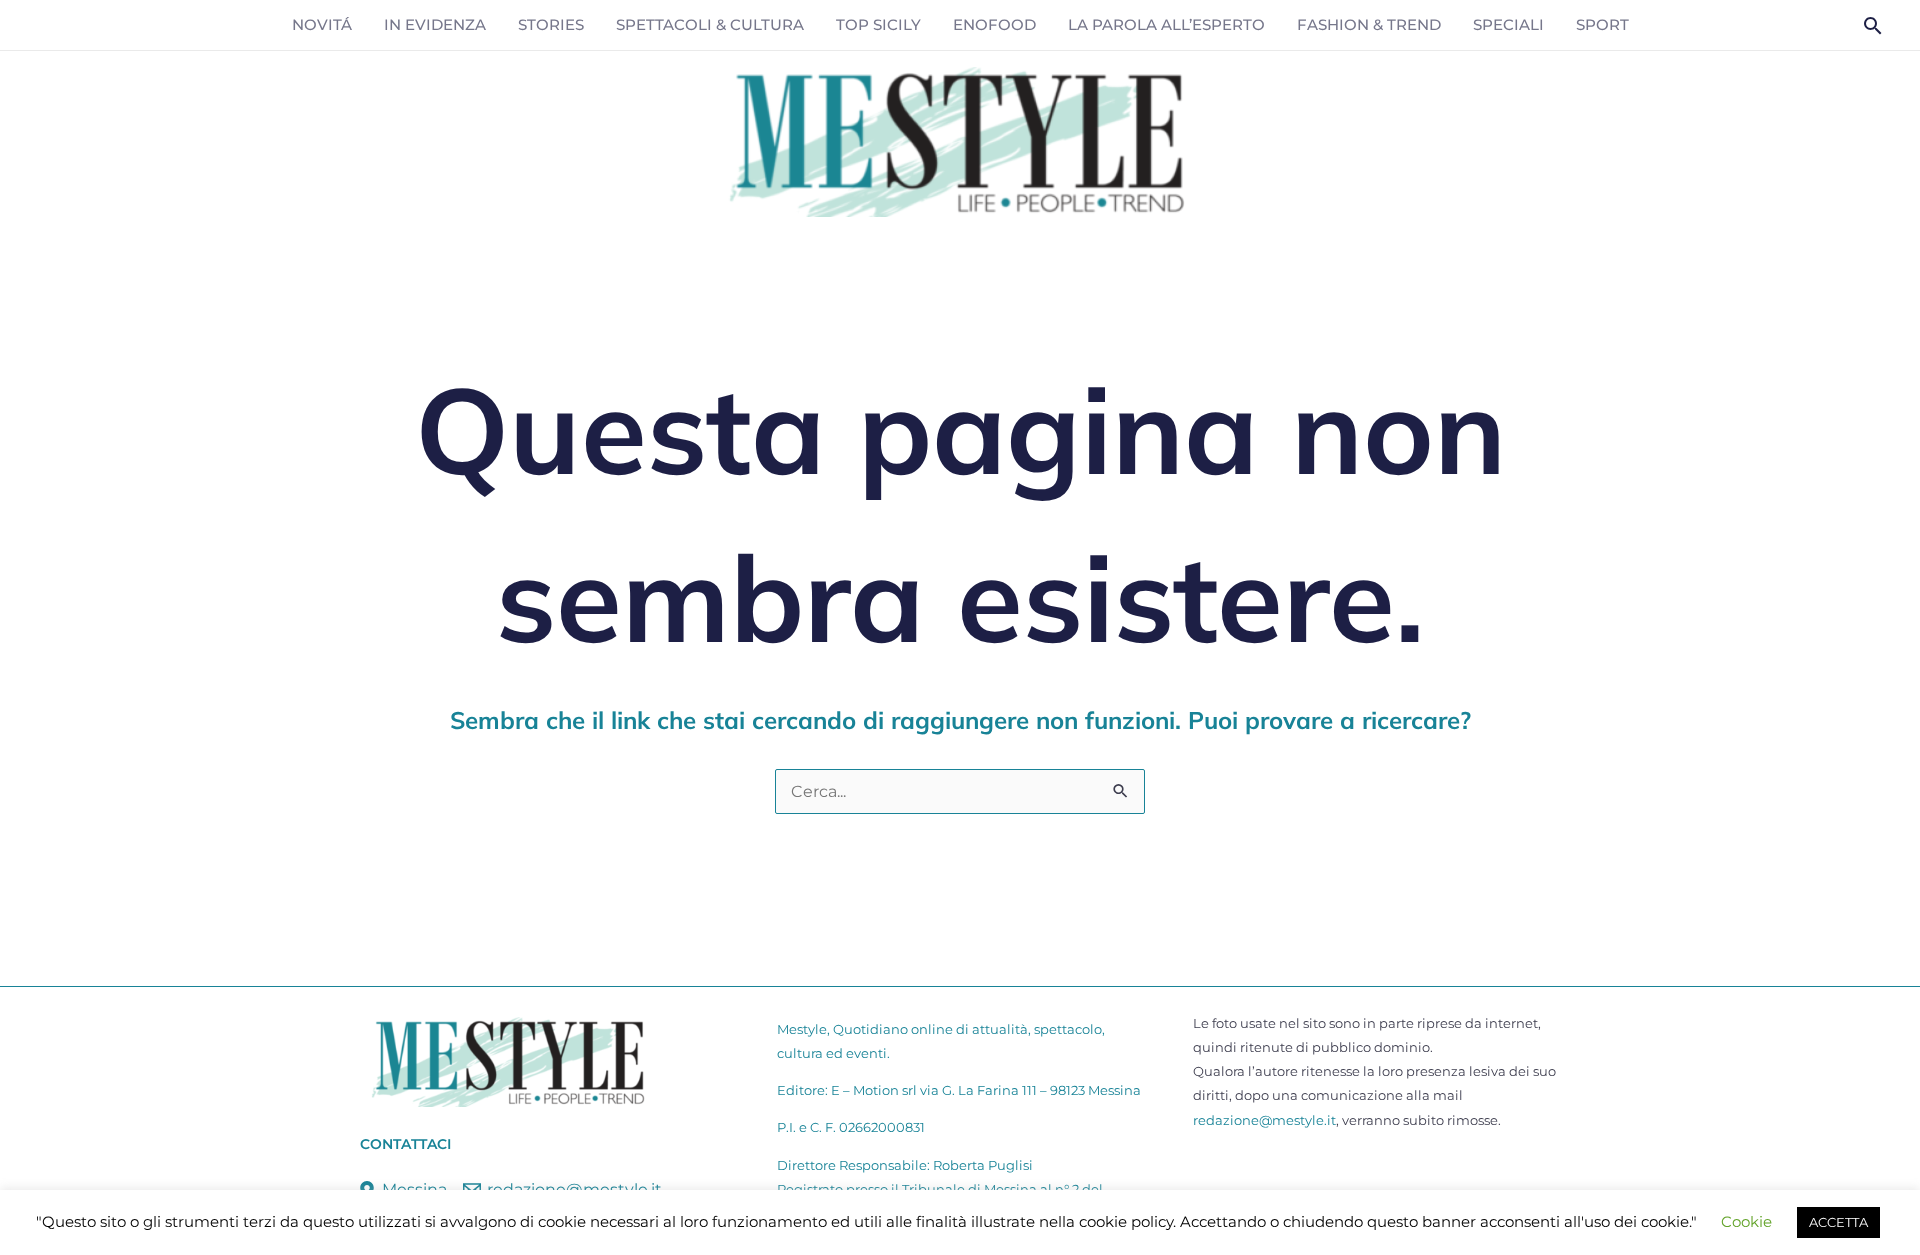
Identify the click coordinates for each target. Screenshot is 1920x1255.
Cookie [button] (1746, 1221)
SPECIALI (1508, 24)
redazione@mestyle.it (1264, 1120)
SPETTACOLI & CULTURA (710, 24)
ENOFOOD (994, 24)
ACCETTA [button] (1838, 1222)
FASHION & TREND (1369, 24)
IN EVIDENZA (435, 24)
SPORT (1602, 24)
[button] (1873, 25)
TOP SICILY (878, 24)
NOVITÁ (322, 24)
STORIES (551, 24)
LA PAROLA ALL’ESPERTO (1166, 24)
